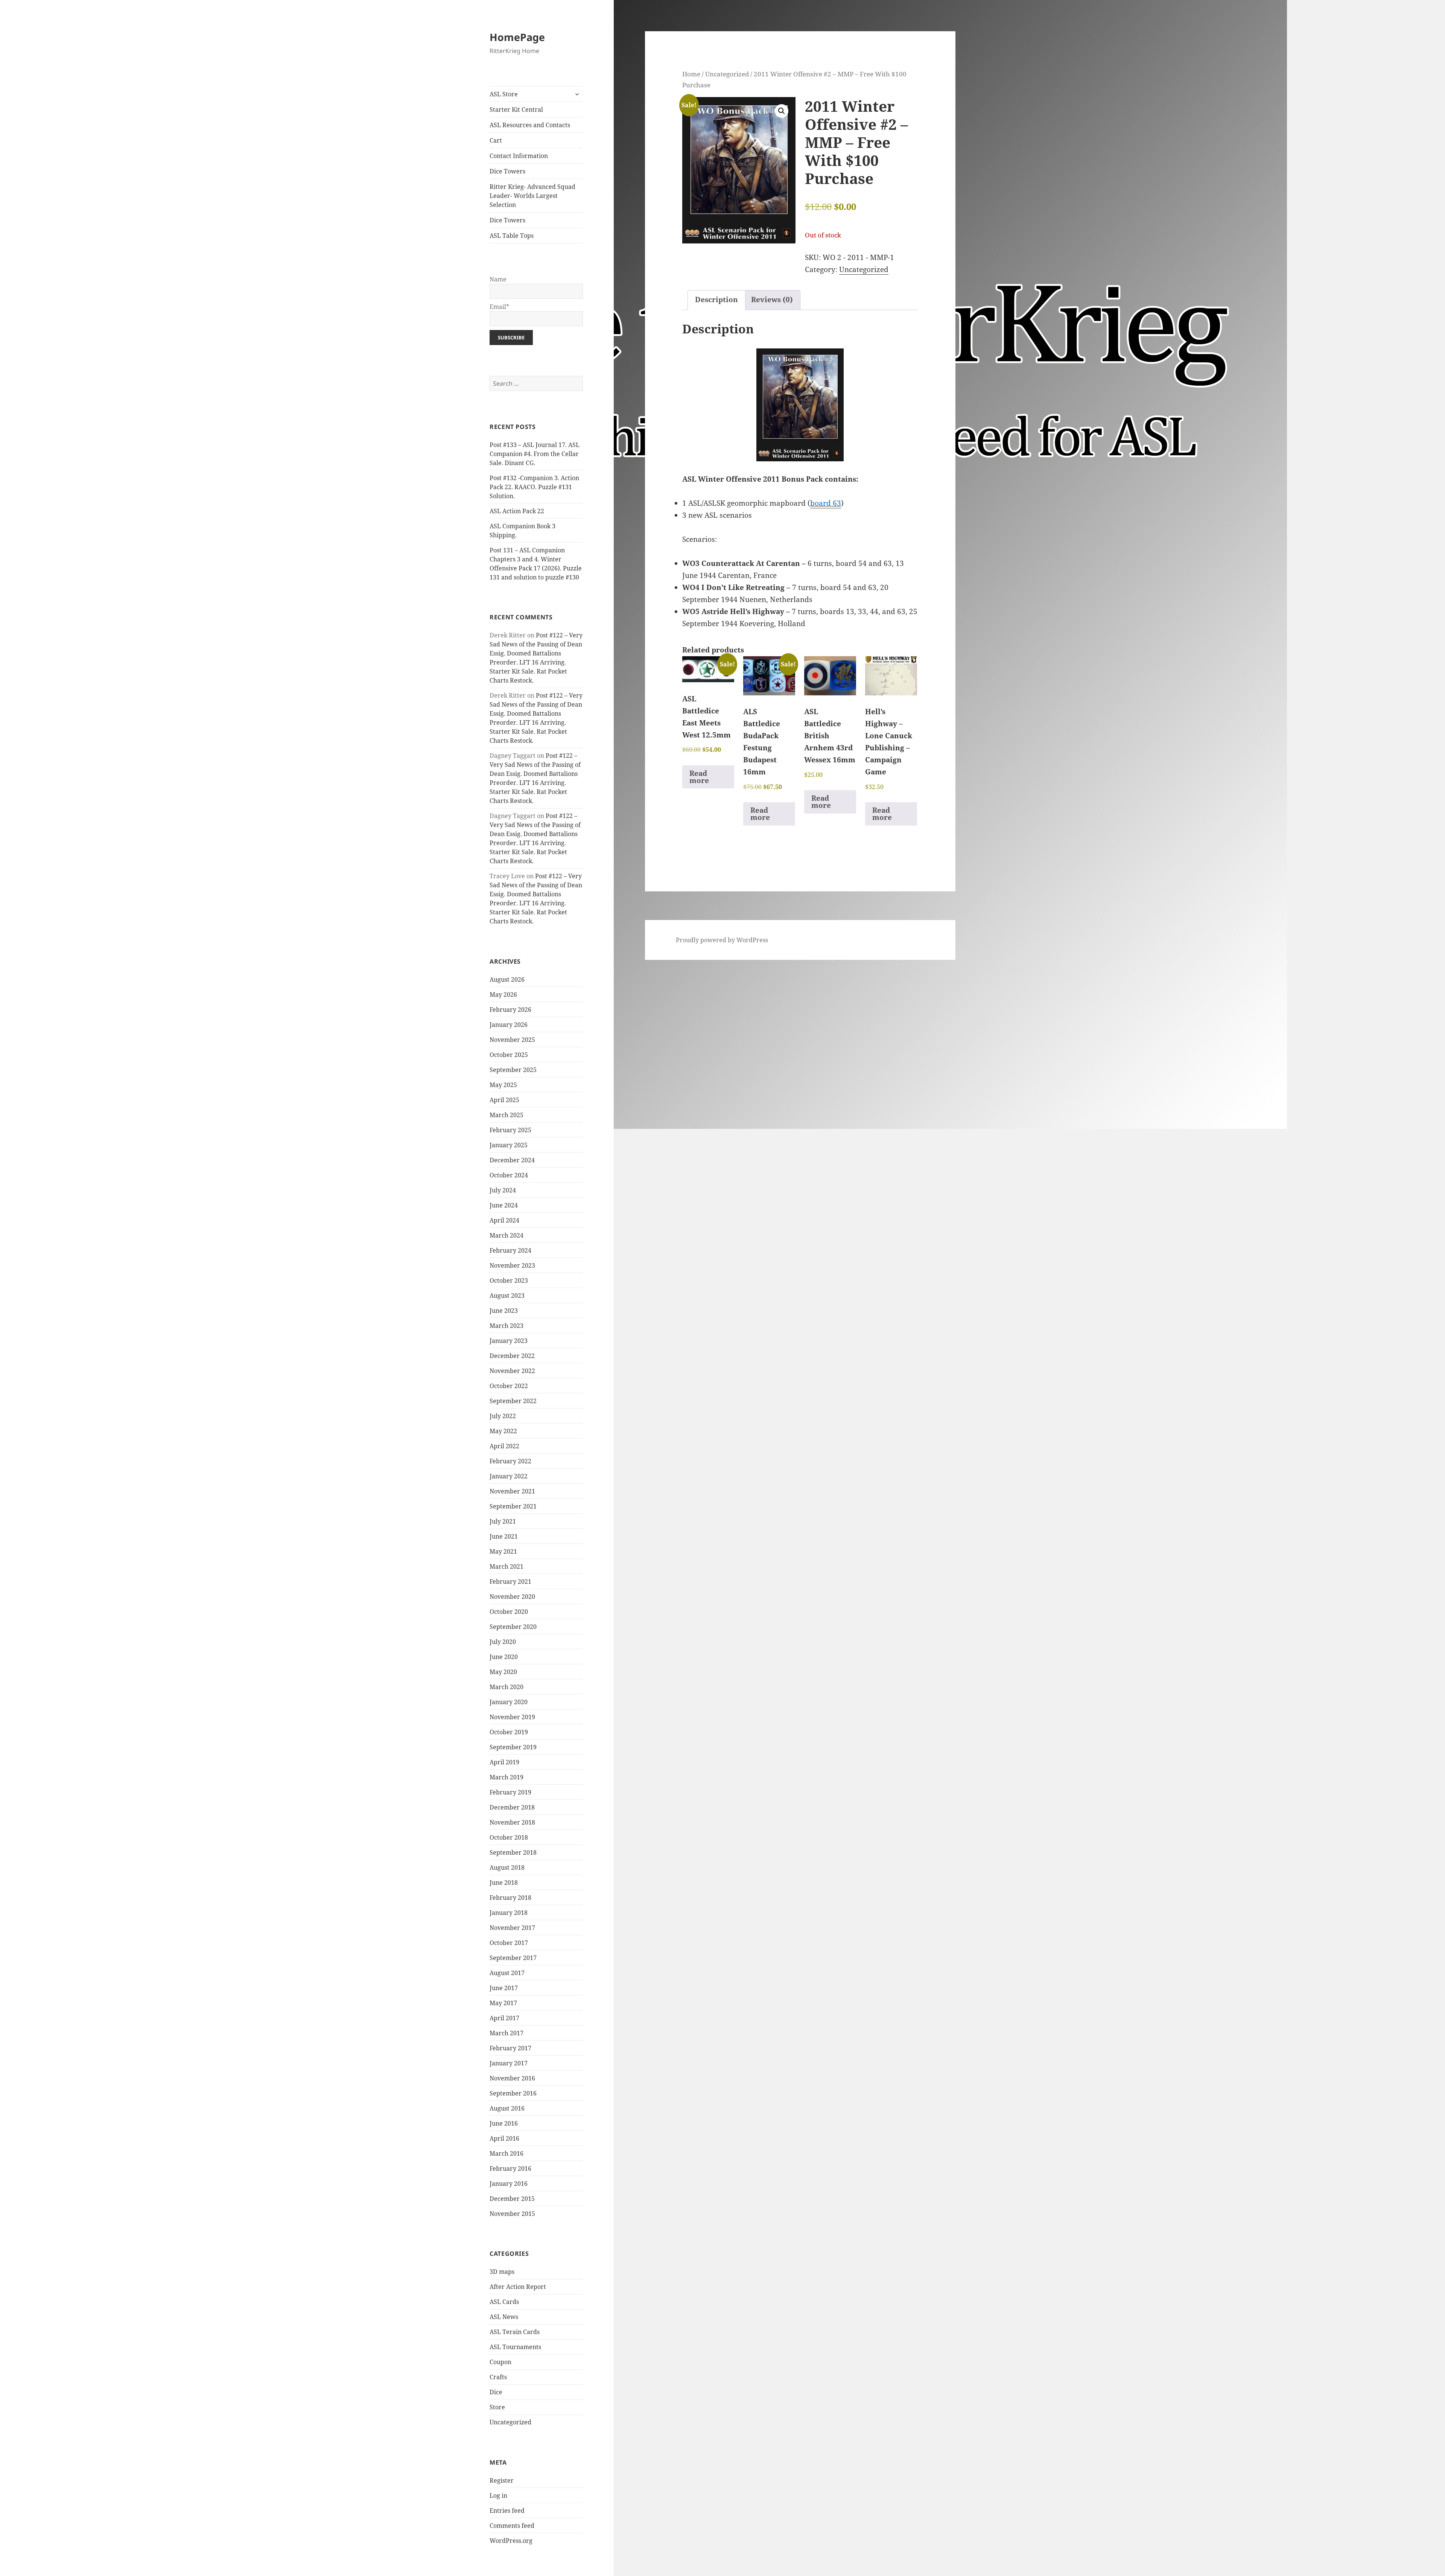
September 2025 (513, 1070)
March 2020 (507, 1687)
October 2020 (509, 1612)
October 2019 (509, 1732)
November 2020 (512, 1597)
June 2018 (504, 1883)
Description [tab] (716, 300)
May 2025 (503, 1085)
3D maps (502, 2272)
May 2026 (503, 995)
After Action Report (518, 2287)
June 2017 (504, 1988)
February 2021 (510, 1581)
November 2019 (512, 1717)
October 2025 (509, 1055)
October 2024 (509, 1175)
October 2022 (509, 1386)
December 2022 (512, 1356)
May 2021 (503, 1551)
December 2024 (512, 1160)
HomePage (517, 37)
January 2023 (509, 1341)
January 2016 (509, 2184)
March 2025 (507, 1115)
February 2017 (510, 2048)
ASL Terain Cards (515, 2332)
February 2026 (510, 1010)
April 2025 (504, 1100)
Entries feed (507, 2511)
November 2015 (512, 2214)
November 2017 (512, 1928)
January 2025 (509, 1145)
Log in (498, 2495)
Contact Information (519, 156)
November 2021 (512, 1491)
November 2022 (512, 1371)
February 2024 (510, 1250)
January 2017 (509, 2063)
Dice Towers (507, 171)
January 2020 (509, 1702)
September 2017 (513, 1958)
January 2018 (509, 1913)
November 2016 (512, 2078)
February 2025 (510, 1130)
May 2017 (503, 2003)
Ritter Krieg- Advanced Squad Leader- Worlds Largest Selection (532, 196)
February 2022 (510, 1461)
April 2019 (504, 1762)
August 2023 (507, 1296)
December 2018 (512, 1807)
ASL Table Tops (512, 236)
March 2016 (507, 2153)
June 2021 (504, 1536)
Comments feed (512, 2526)
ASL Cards (504, 2302)
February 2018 (510, 1898)
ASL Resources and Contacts (530, 125)
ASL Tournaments (515, 2347)
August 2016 (507, 2108)
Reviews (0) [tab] (772, 300)
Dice (496, 2392)
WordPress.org (511, 2541)
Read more (699, 777)
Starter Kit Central (516, 109)
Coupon (500, 2362)
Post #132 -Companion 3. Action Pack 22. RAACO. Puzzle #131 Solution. (534, 487)
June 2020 (504, 1657)
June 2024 (504, 1205)
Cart (496, 140)
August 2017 (507, 1973)
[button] (782, 111)
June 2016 (504, 2123)
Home (691, 74)
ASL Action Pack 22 (517, 511)
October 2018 (509, 1837)
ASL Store (504, 94)
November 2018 (512, 1822)
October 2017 (509, 1943)
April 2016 (504, 2138)
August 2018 (507, 1867)
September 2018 (513, 1852)
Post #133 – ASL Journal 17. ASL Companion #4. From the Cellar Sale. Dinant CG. (535, 454)
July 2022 (503, 1416)
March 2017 (507, 2033)
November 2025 (512, 1040)
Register (502, 2480)
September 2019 (513, 1747)
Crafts (498, 2377)
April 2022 (504, 1446)
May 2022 (503, 1431)
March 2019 (507, 1777)
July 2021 (503, 1521)
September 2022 (513, 1401)
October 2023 (509, 1280)
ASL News (504, 2317)
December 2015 (512, 2199)
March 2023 (507, 1326)
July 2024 (503, 1190)
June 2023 (504, 1311)
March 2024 (507, 1235)
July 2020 (503, 1642)
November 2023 (512, 1265)
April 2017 (504, 2018)
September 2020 (513, 1627)
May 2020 (503, 1672)
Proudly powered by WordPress (722, 940)
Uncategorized (510, 2422)
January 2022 (509, 1476)
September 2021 (513, 1506)
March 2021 (507, 1566)
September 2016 (513, 2093)
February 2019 (510, 1792)
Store (497, 2407)
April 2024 (504, 1220)
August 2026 (507, 979)
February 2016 (510, 2168)
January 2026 (509, 1025)
